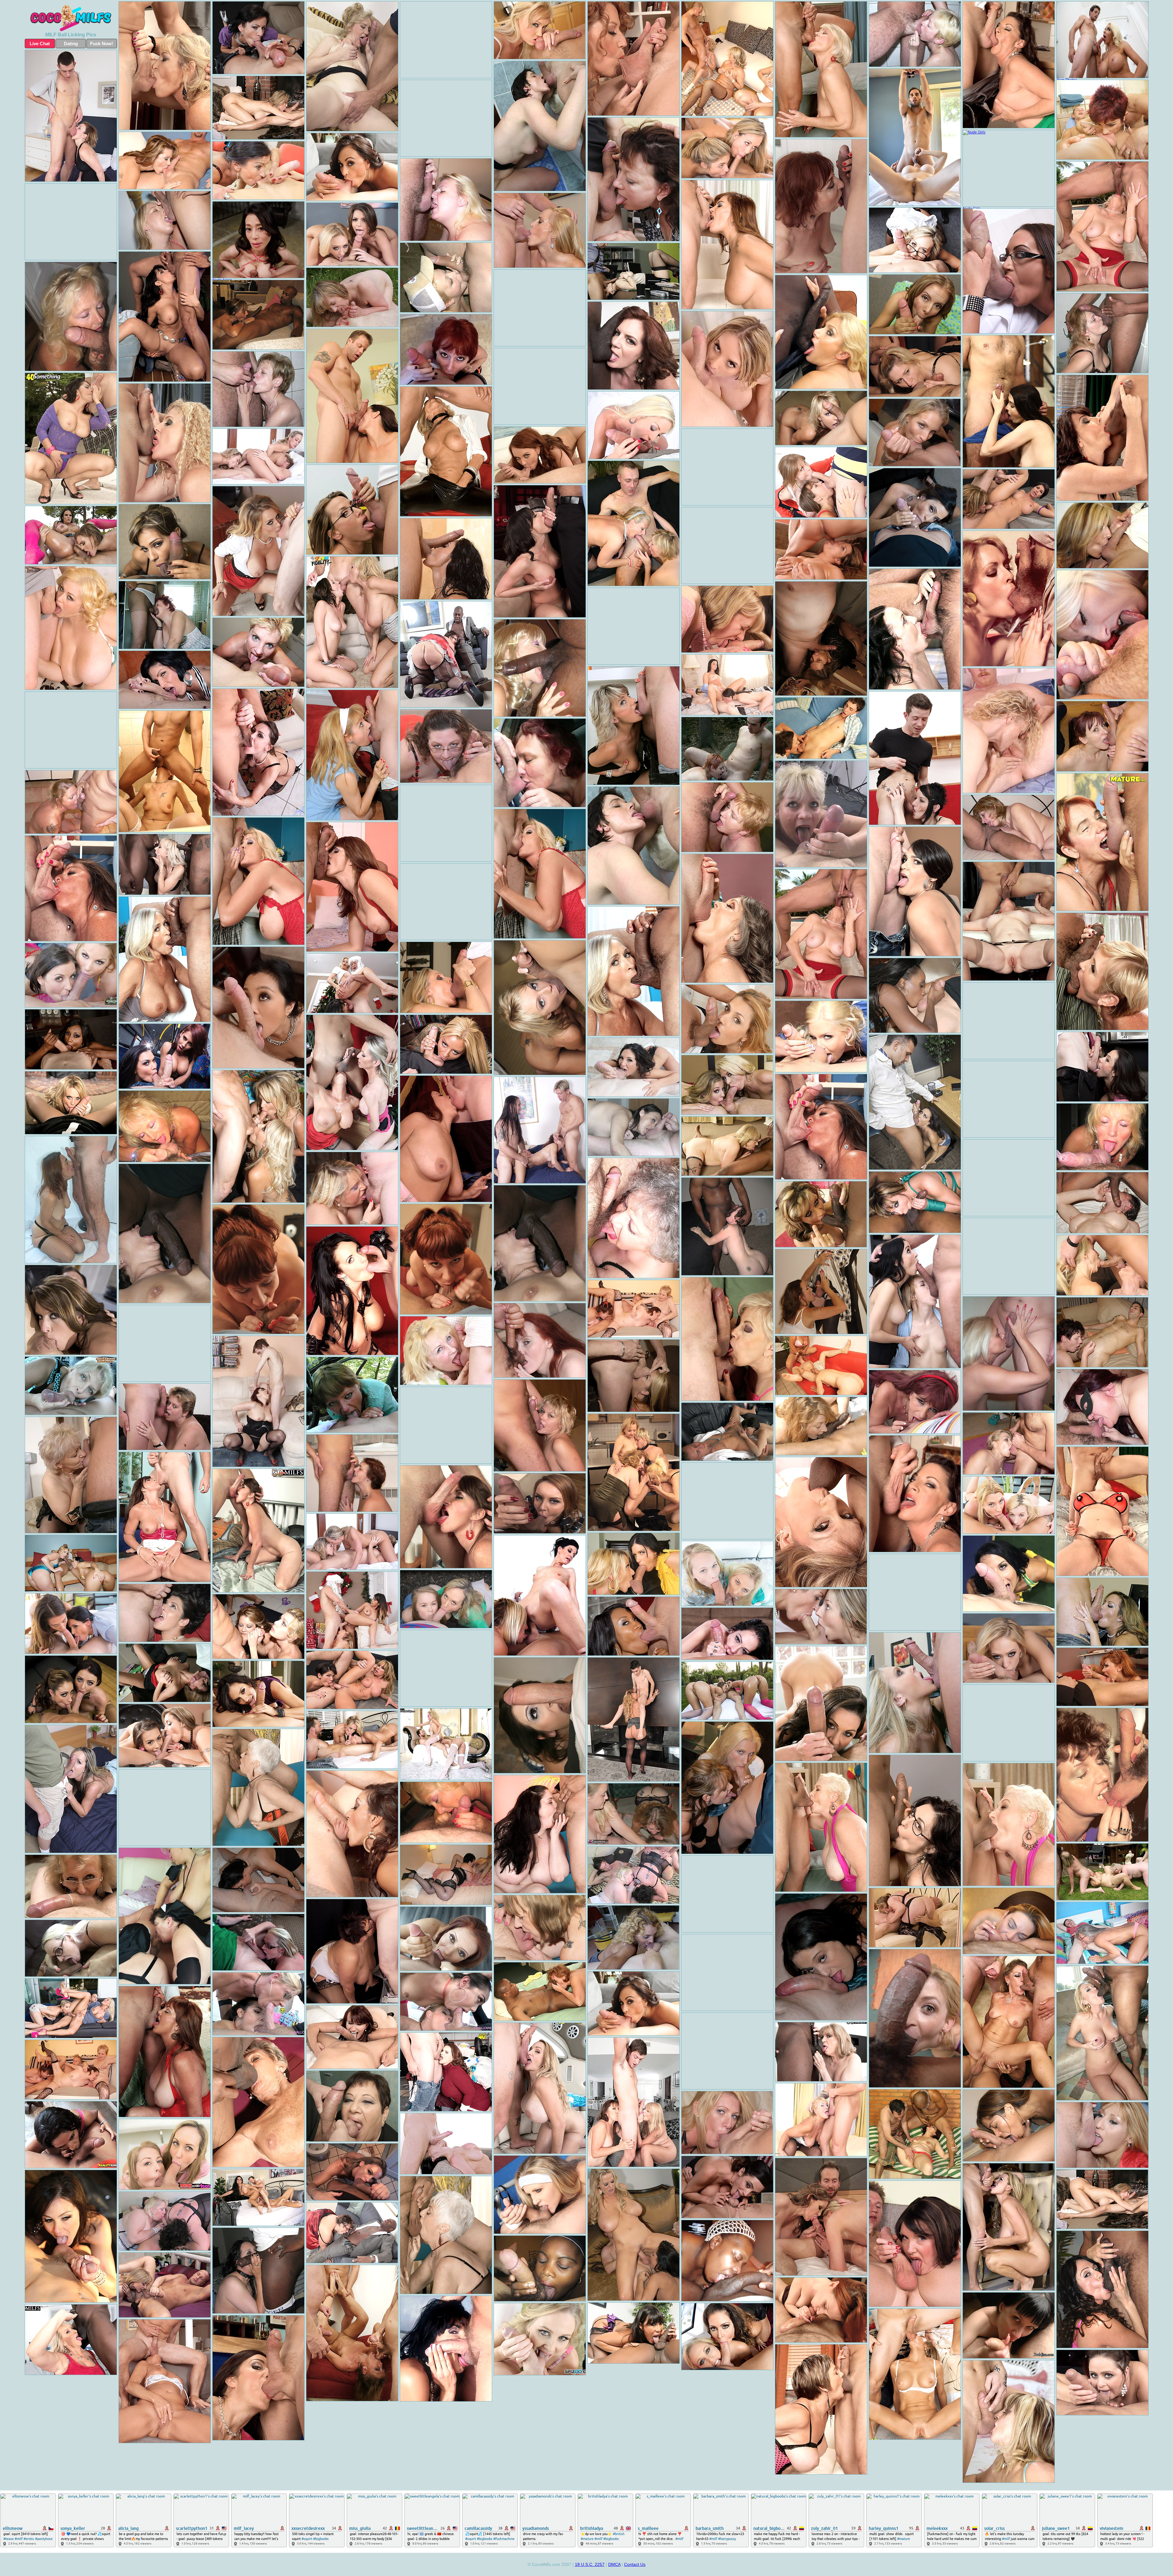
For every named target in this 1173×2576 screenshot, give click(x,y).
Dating (71, 44)
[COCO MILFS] (71, 18)
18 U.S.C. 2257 (590, 2564)
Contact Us (635, 2564)
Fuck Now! (102, 44)
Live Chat (40, 44)
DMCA (614, 2564)
